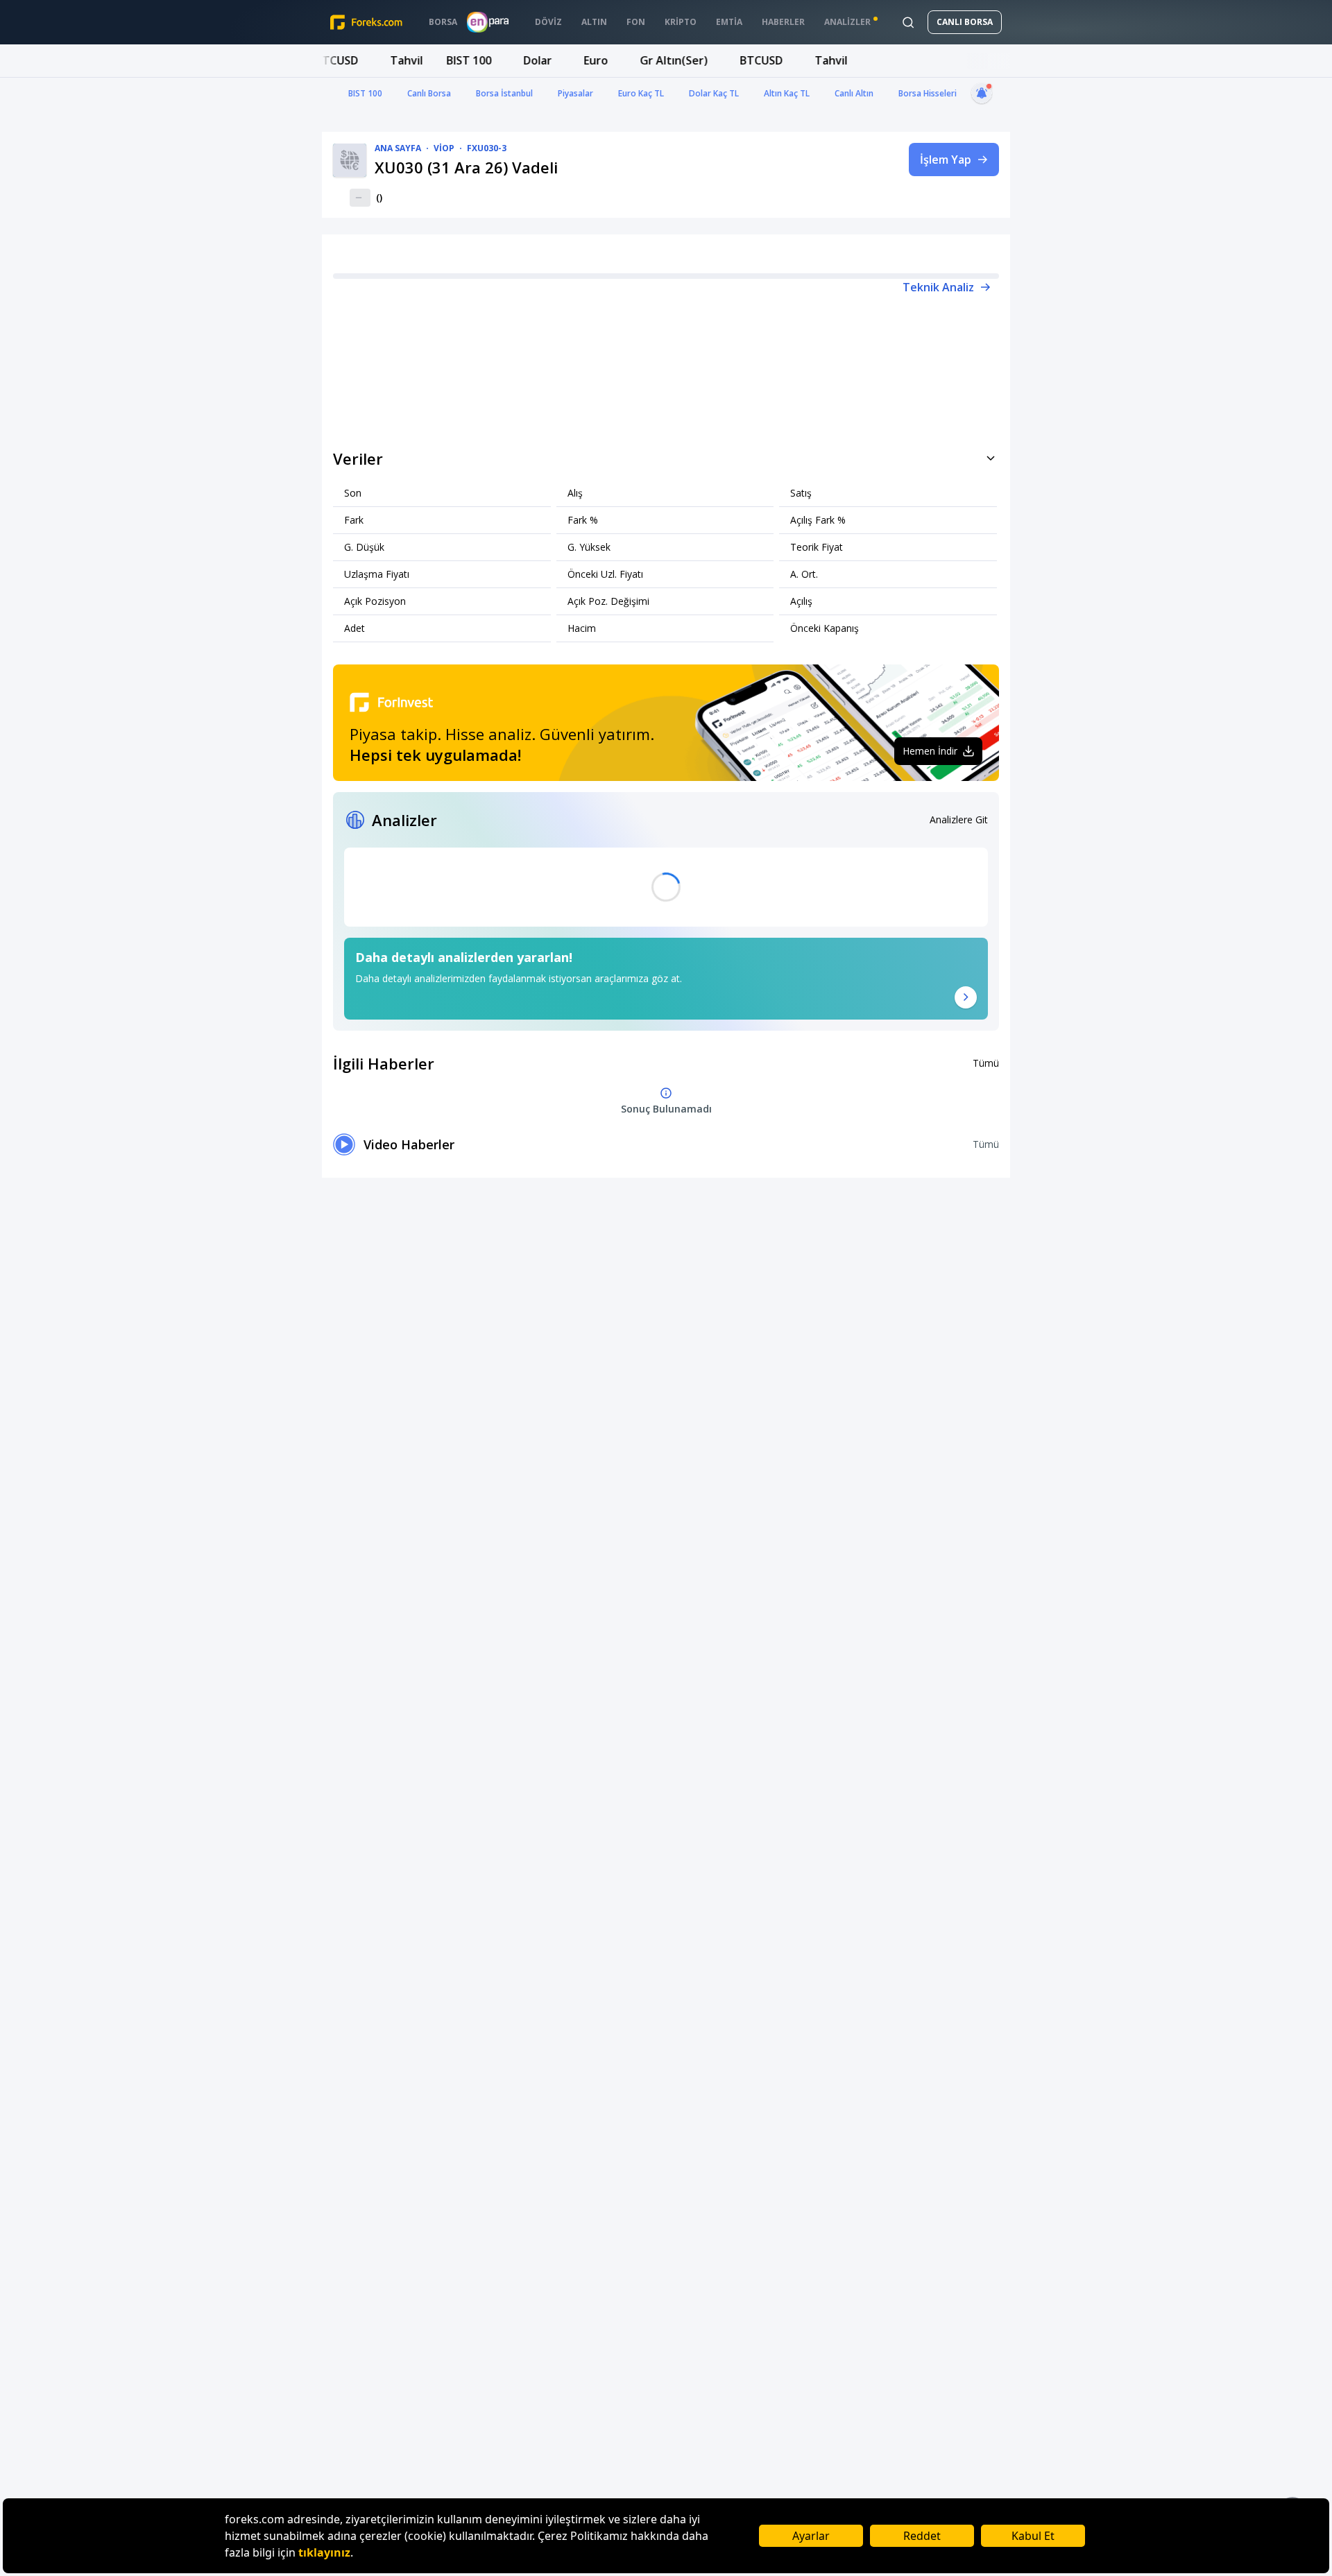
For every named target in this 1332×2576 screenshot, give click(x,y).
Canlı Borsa (429, 93)
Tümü (986, 1063)
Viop (444, 148)
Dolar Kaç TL (714, 93)
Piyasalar (575, 93)
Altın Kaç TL (787, 93)
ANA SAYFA (398, 148)
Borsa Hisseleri (928, 93)
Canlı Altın (854, 93)
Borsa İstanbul (504, 93)
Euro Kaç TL (641, 93)
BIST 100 (365, 93)
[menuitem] (443, 22)
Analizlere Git (959, 819)
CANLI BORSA (965, 22)
